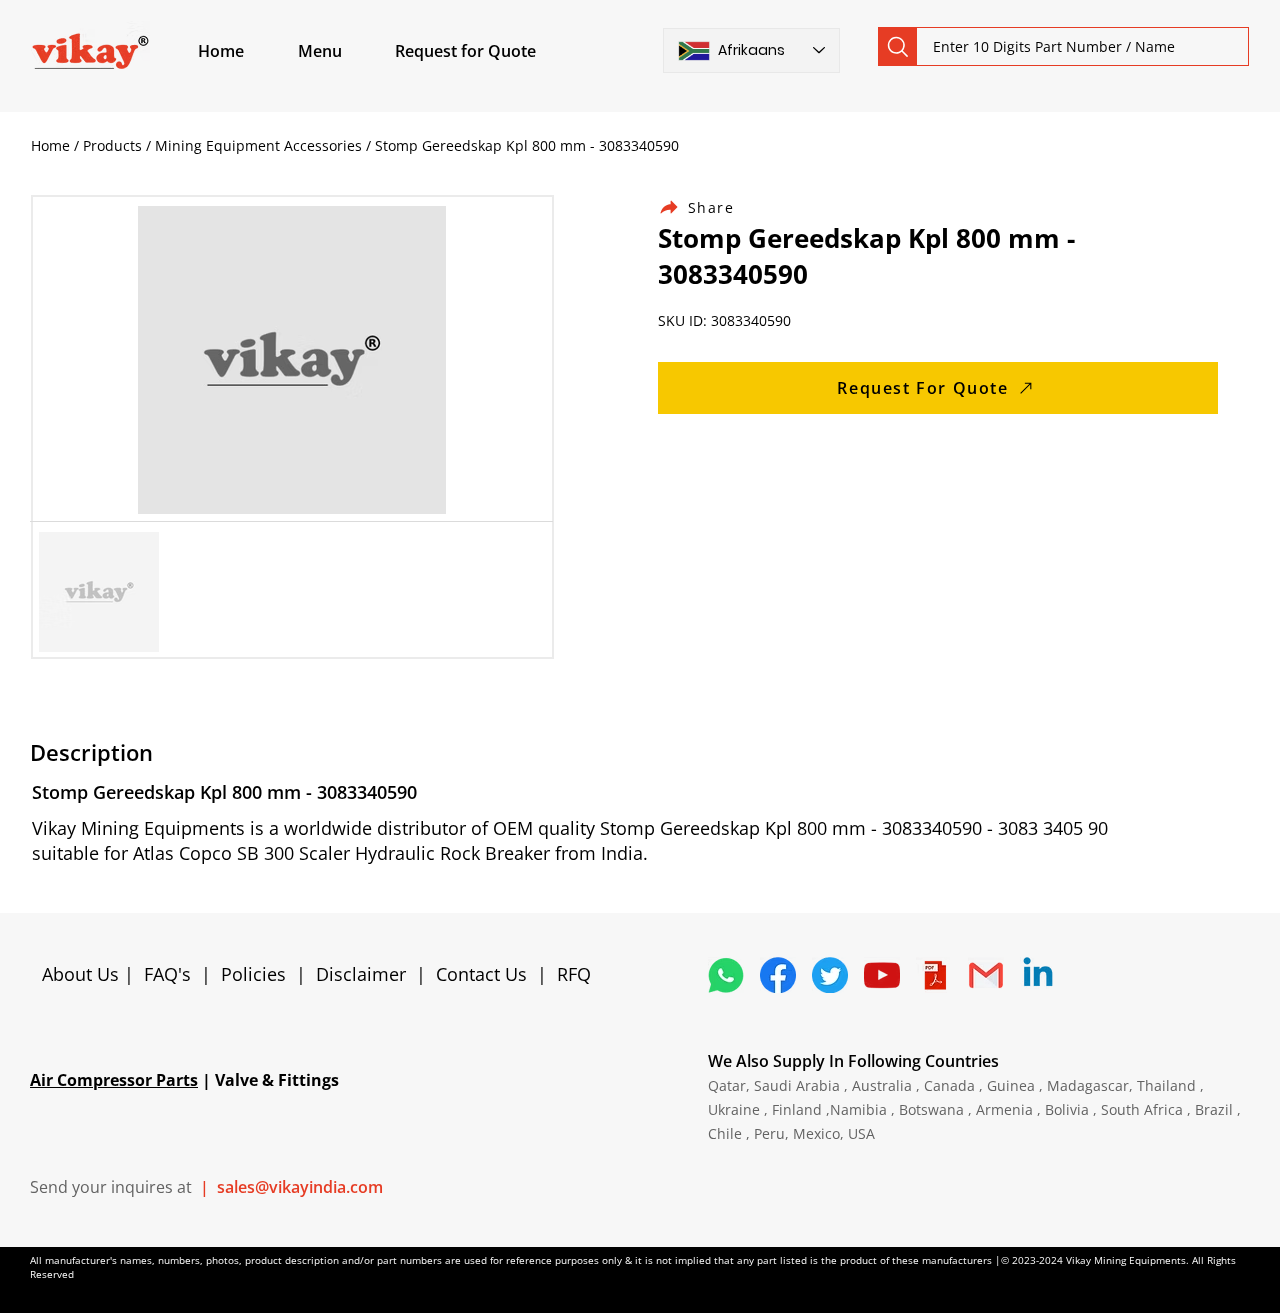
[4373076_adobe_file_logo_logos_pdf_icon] (934, 975)
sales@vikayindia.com (300, 1187)
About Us (83, 974)
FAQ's (167, 974)
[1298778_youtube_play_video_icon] (882, 975)
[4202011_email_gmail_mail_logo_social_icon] (986, 975)
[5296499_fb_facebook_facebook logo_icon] (778, 975)
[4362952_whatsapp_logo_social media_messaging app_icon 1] (726, 975)
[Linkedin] (1038, 975)
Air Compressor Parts (114, 1080)
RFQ (574, 974)
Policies (253, 974)
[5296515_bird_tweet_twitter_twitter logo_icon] (830, 975)
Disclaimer (366, 974)
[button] (343, 51)
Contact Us (481, 974)
